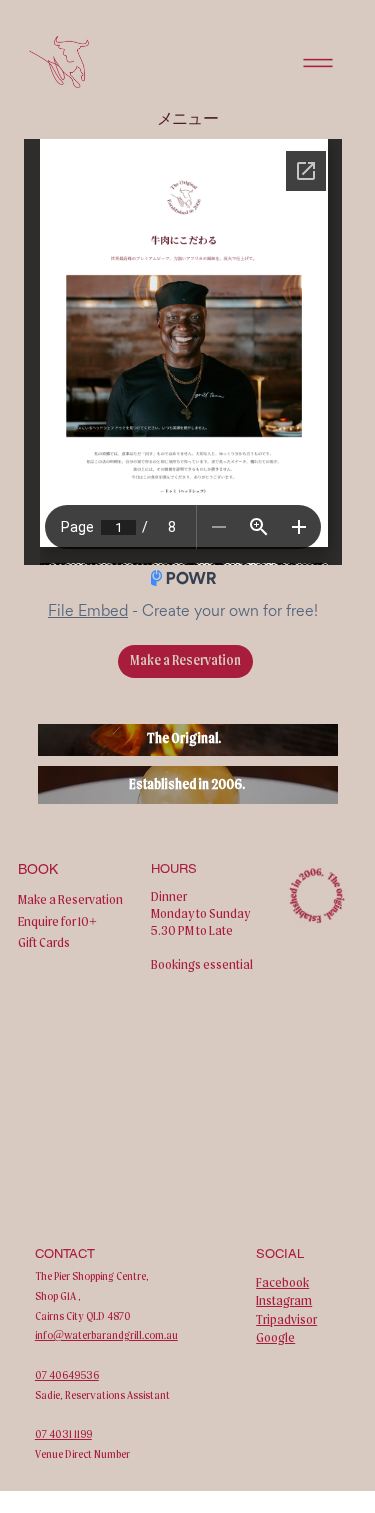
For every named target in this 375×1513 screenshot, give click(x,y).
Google (275, 1337)
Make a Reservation (70, 899)
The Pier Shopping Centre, (92, 1276)
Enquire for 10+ (57, 921)
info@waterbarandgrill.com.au (106, 1335)
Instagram (284, 1300)
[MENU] (319, 63)
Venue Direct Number (82, 1454)
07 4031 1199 (63, 1434)
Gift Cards (44, 942)
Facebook (282, 1282)
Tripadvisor (286, 1319)
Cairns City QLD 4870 (83, 1316)
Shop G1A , (58, 1296)
